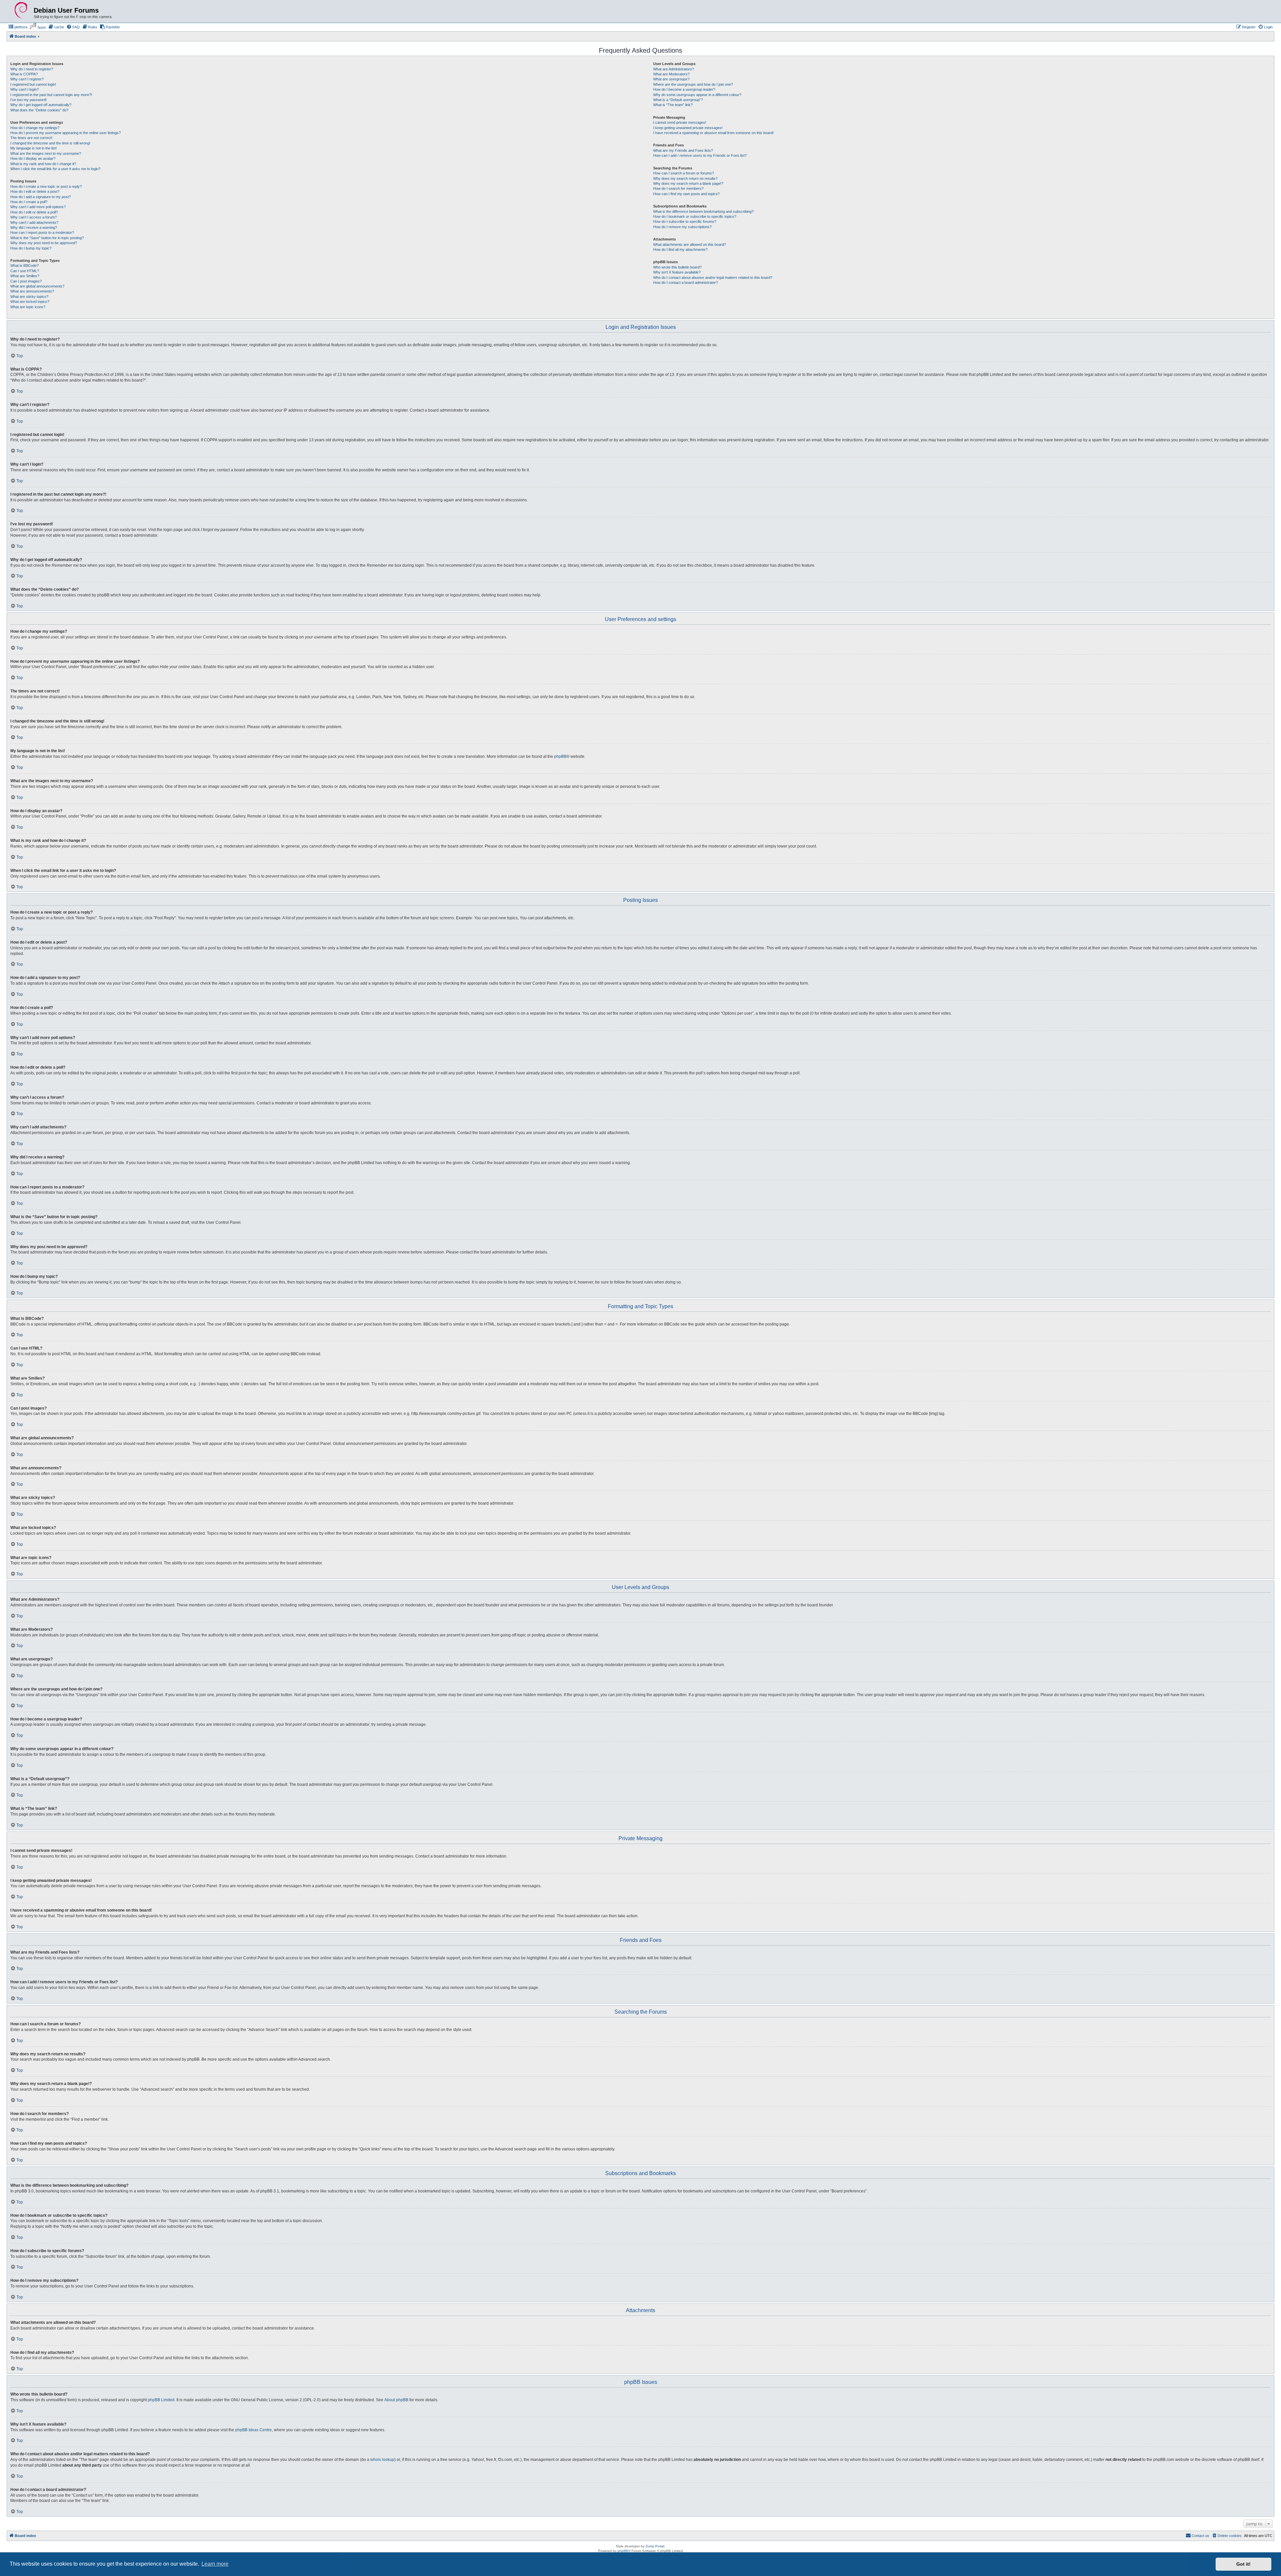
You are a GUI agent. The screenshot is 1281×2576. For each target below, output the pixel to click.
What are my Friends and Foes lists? (683, 150)
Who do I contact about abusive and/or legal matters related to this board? (713, 278)
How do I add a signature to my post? (41, 197)
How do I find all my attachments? (680, 249)
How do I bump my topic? (31, 248)
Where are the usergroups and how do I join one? (693, 84)
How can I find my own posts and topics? (686, 194)
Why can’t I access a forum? (34, 217)
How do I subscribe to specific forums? (685, 221)
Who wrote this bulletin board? (677, 267)
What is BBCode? (25, 266)
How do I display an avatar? (33, 158)
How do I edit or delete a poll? (34, 212)
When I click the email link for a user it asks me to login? (55, 169)
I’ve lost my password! (29, 100)
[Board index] (21, 10)
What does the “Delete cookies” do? (39, 110)
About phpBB (396, 2400)
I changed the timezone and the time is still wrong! (50, 143)
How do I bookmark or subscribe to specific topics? (695, 216)
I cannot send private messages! (680, 122)
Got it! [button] (1243, 2564)
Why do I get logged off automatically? (41, 105)
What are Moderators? (671, 74)
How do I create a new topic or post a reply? (46, 186)
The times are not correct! (31, 138)
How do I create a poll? (29, 202)
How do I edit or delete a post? (35, 191)
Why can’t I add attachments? (34, 222)
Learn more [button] (215, 2564)
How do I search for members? (678, 188)
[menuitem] (18, 27)
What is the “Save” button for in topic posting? (47, 238)
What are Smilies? (25, 276)
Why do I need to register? (32, 69)
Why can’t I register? (27, 79)
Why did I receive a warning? (34, 227)
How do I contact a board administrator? (686, 283)
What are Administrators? (674, 69)
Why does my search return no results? (685, 178)
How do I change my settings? (35, 128)
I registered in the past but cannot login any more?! (51, 95)
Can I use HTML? (25, 271)
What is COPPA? (24, 74)
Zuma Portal (655, 2546)
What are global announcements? (37, 286)
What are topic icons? (28, 307)
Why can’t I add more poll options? (38, 207)
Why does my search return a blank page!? (688, 183)
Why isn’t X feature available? (677, 272)
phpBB (560, 756)
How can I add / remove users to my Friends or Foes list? (700, 155)
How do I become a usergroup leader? (684, 89)
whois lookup (382, 2460)
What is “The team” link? (673, 105)
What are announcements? (32, 291)
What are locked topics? (30, 302)
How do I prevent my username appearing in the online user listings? (66, 133)
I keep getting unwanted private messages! (688, 128)
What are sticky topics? (29, 297)
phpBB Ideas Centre (254, 2430)
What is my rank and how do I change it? (43, 164)
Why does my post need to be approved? (44, 243)
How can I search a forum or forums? (684, 173)
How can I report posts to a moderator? (42, 232)
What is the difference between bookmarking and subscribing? (703, 211)
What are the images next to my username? (46, 153)
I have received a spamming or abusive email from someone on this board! (713, 133)
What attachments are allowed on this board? (690, 244)
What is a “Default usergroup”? (678, 100)
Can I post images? (26, 281)
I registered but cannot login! (33, 84)
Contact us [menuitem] (1200, 2536)
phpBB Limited (161, 2400)
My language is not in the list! (34, 148)
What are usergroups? (671, 79)
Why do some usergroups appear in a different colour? (697, 95)
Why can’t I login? (25, 89)
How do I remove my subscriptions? (682, 227)
